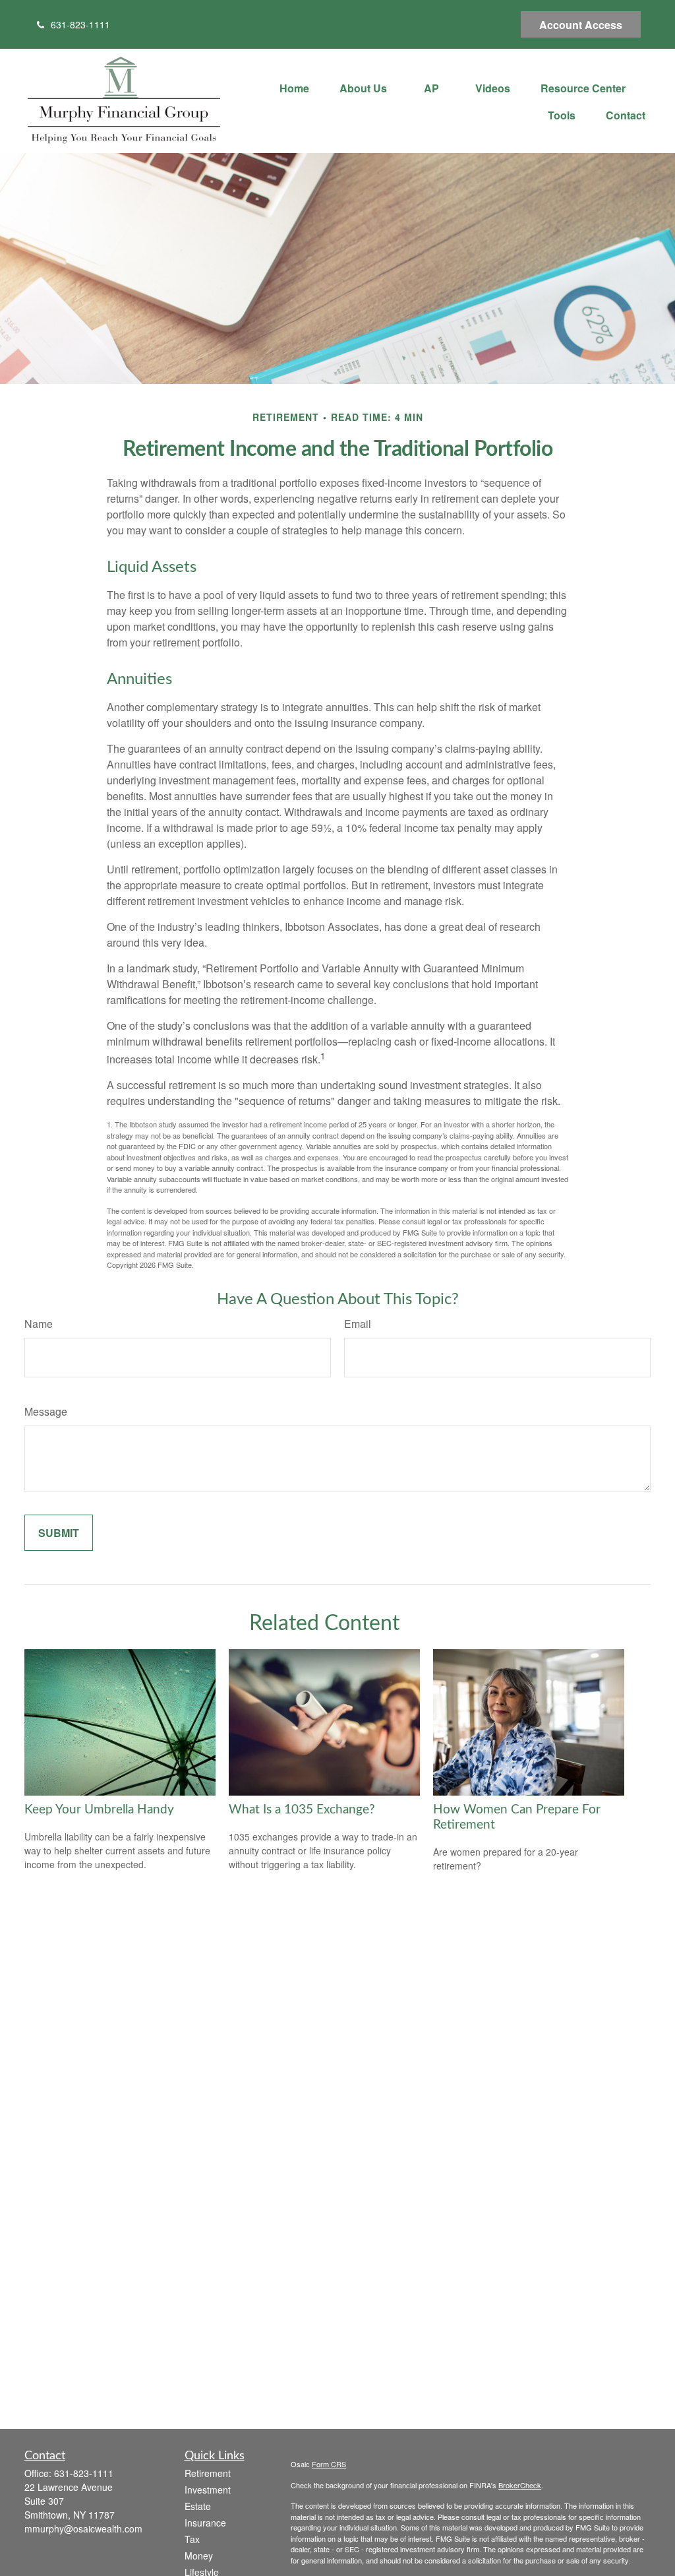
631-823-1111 (80, 24)
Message (46, 1411)
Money (199, 2556)
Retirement (208, 2473)
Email (358, 1324)
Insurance (205, 2523)
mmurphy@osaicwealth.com (83, 2529)
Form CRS (329, 2464)
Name (39, 1324)
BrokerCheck (520, 2485)
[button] (294, 87)
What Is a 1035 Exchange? (302, 1810)
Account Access (581, 25)
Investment (208, 2490)
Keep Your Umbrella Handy (99, 1810)
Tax (192, 2539)
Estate (198, 2506)
